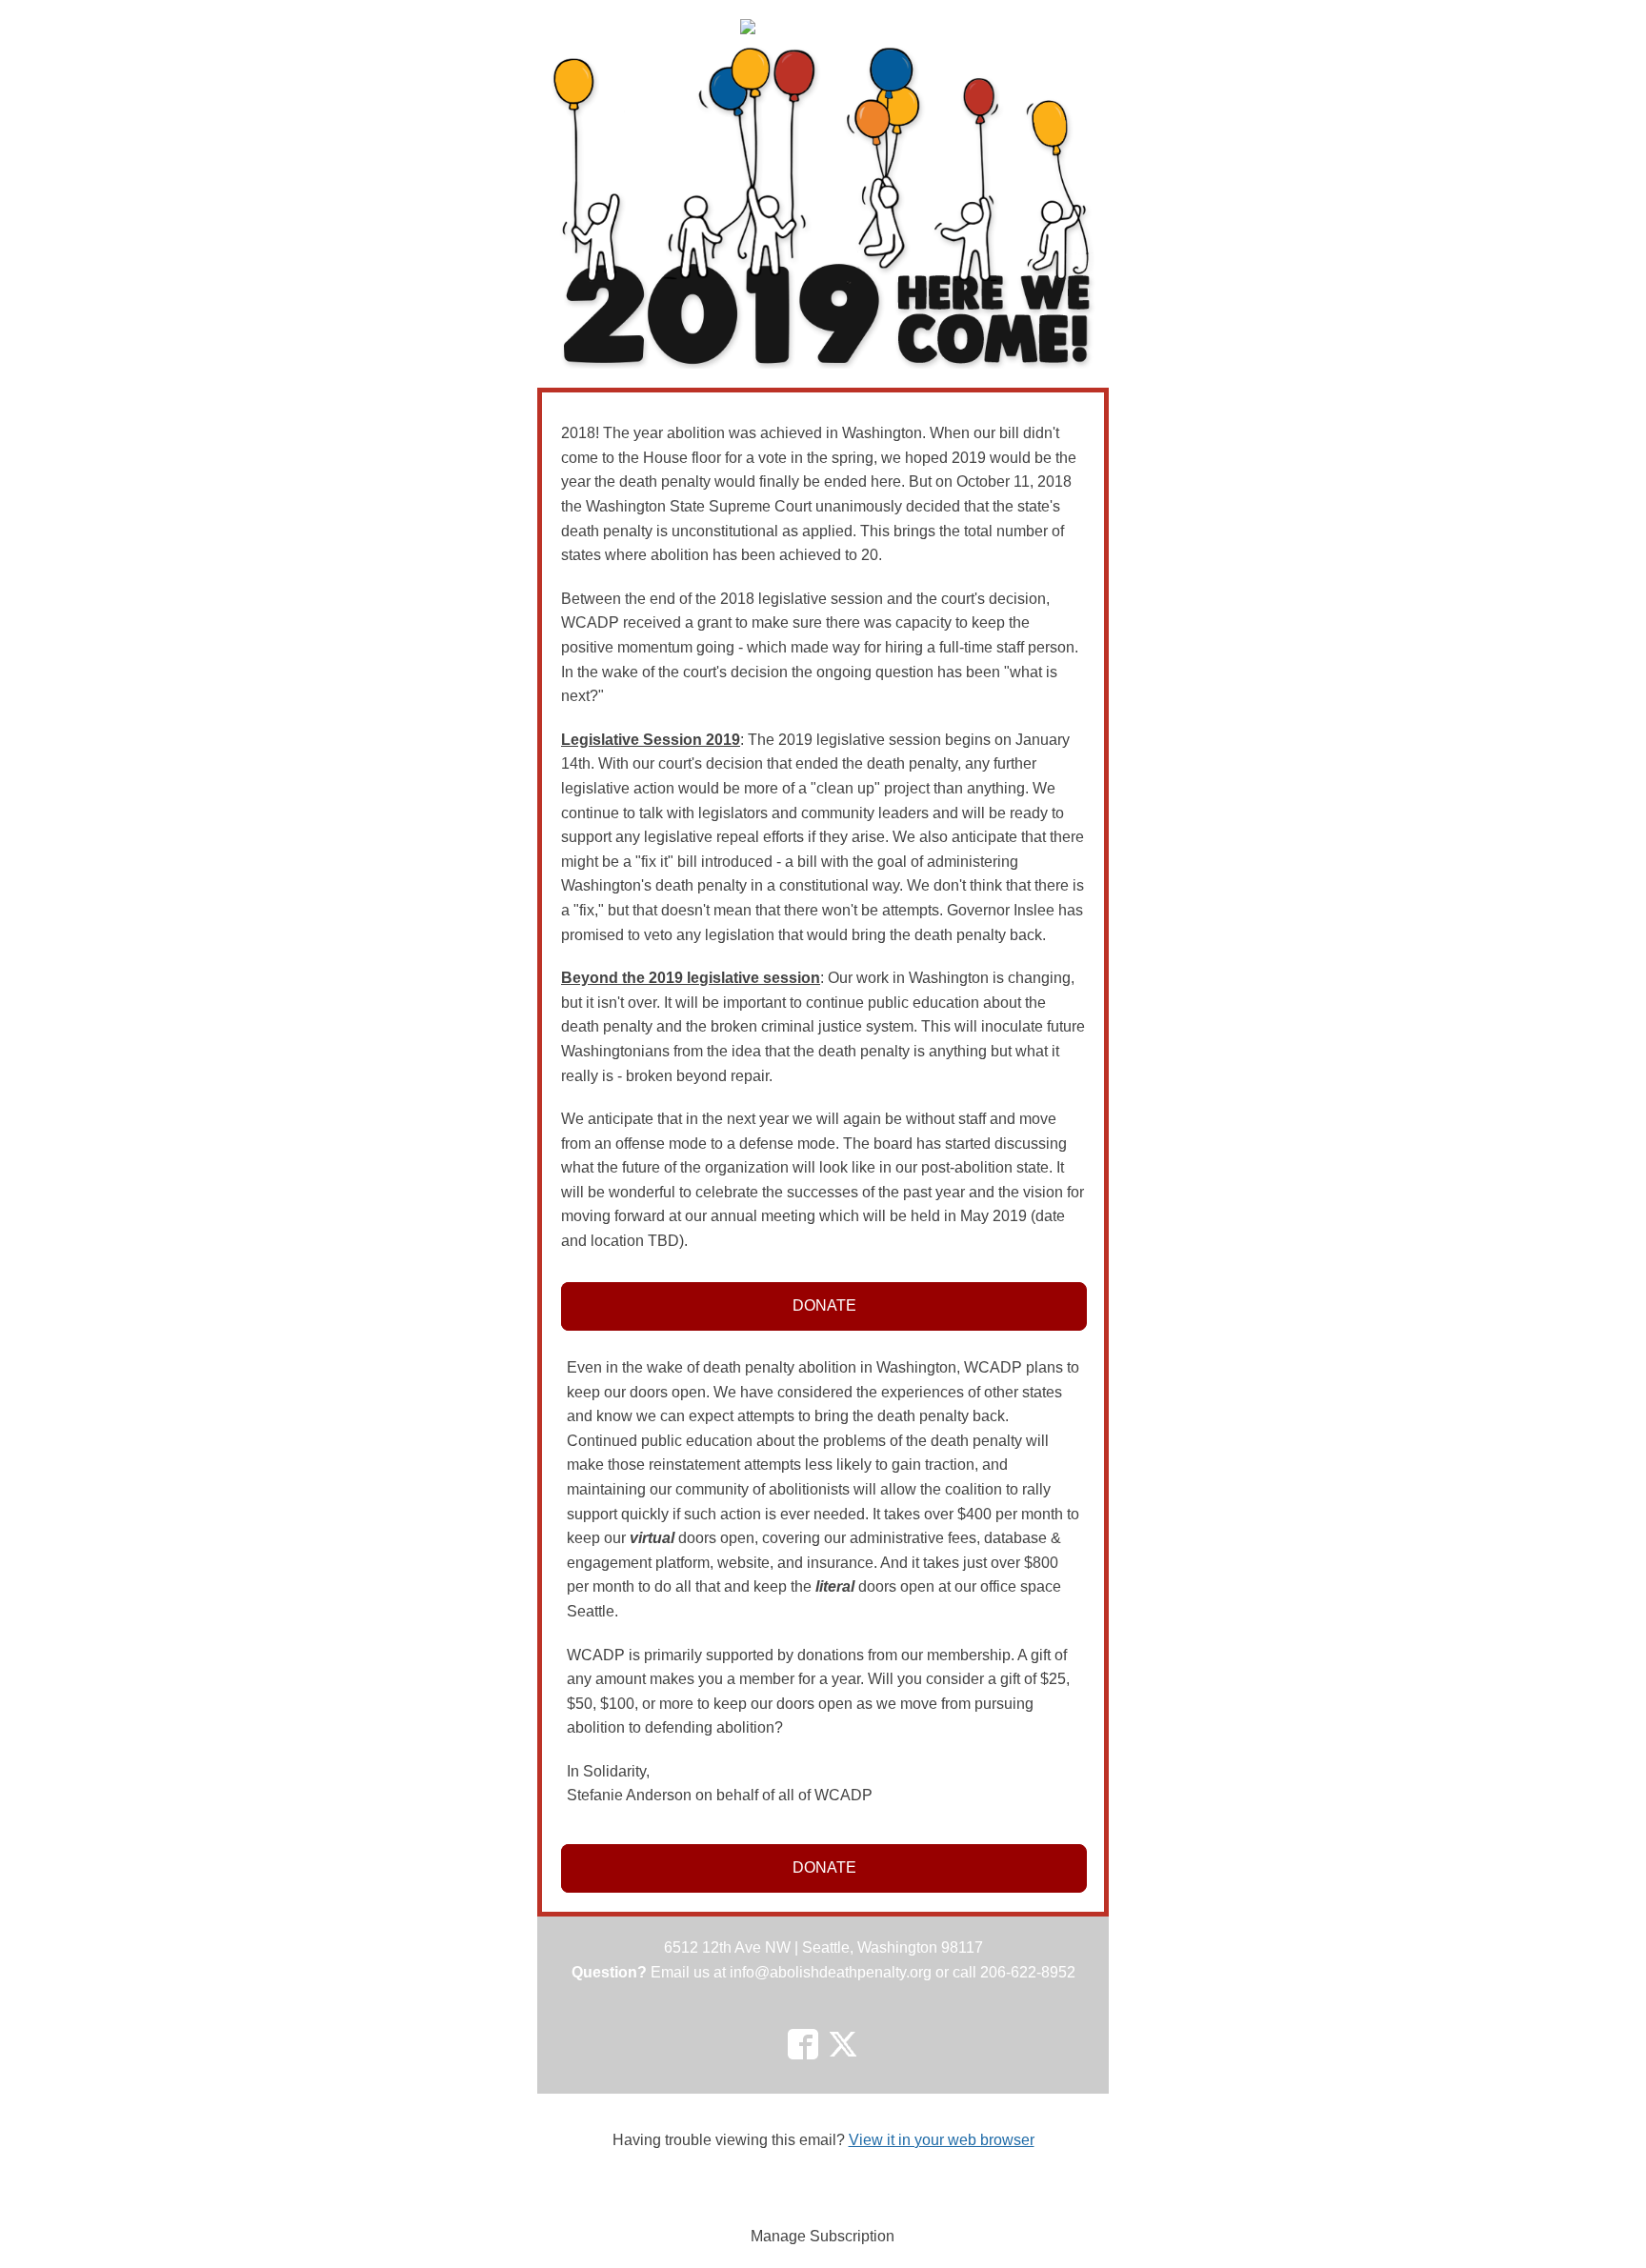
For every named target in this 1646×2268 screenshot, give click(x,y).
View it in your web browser (942, 2140)
